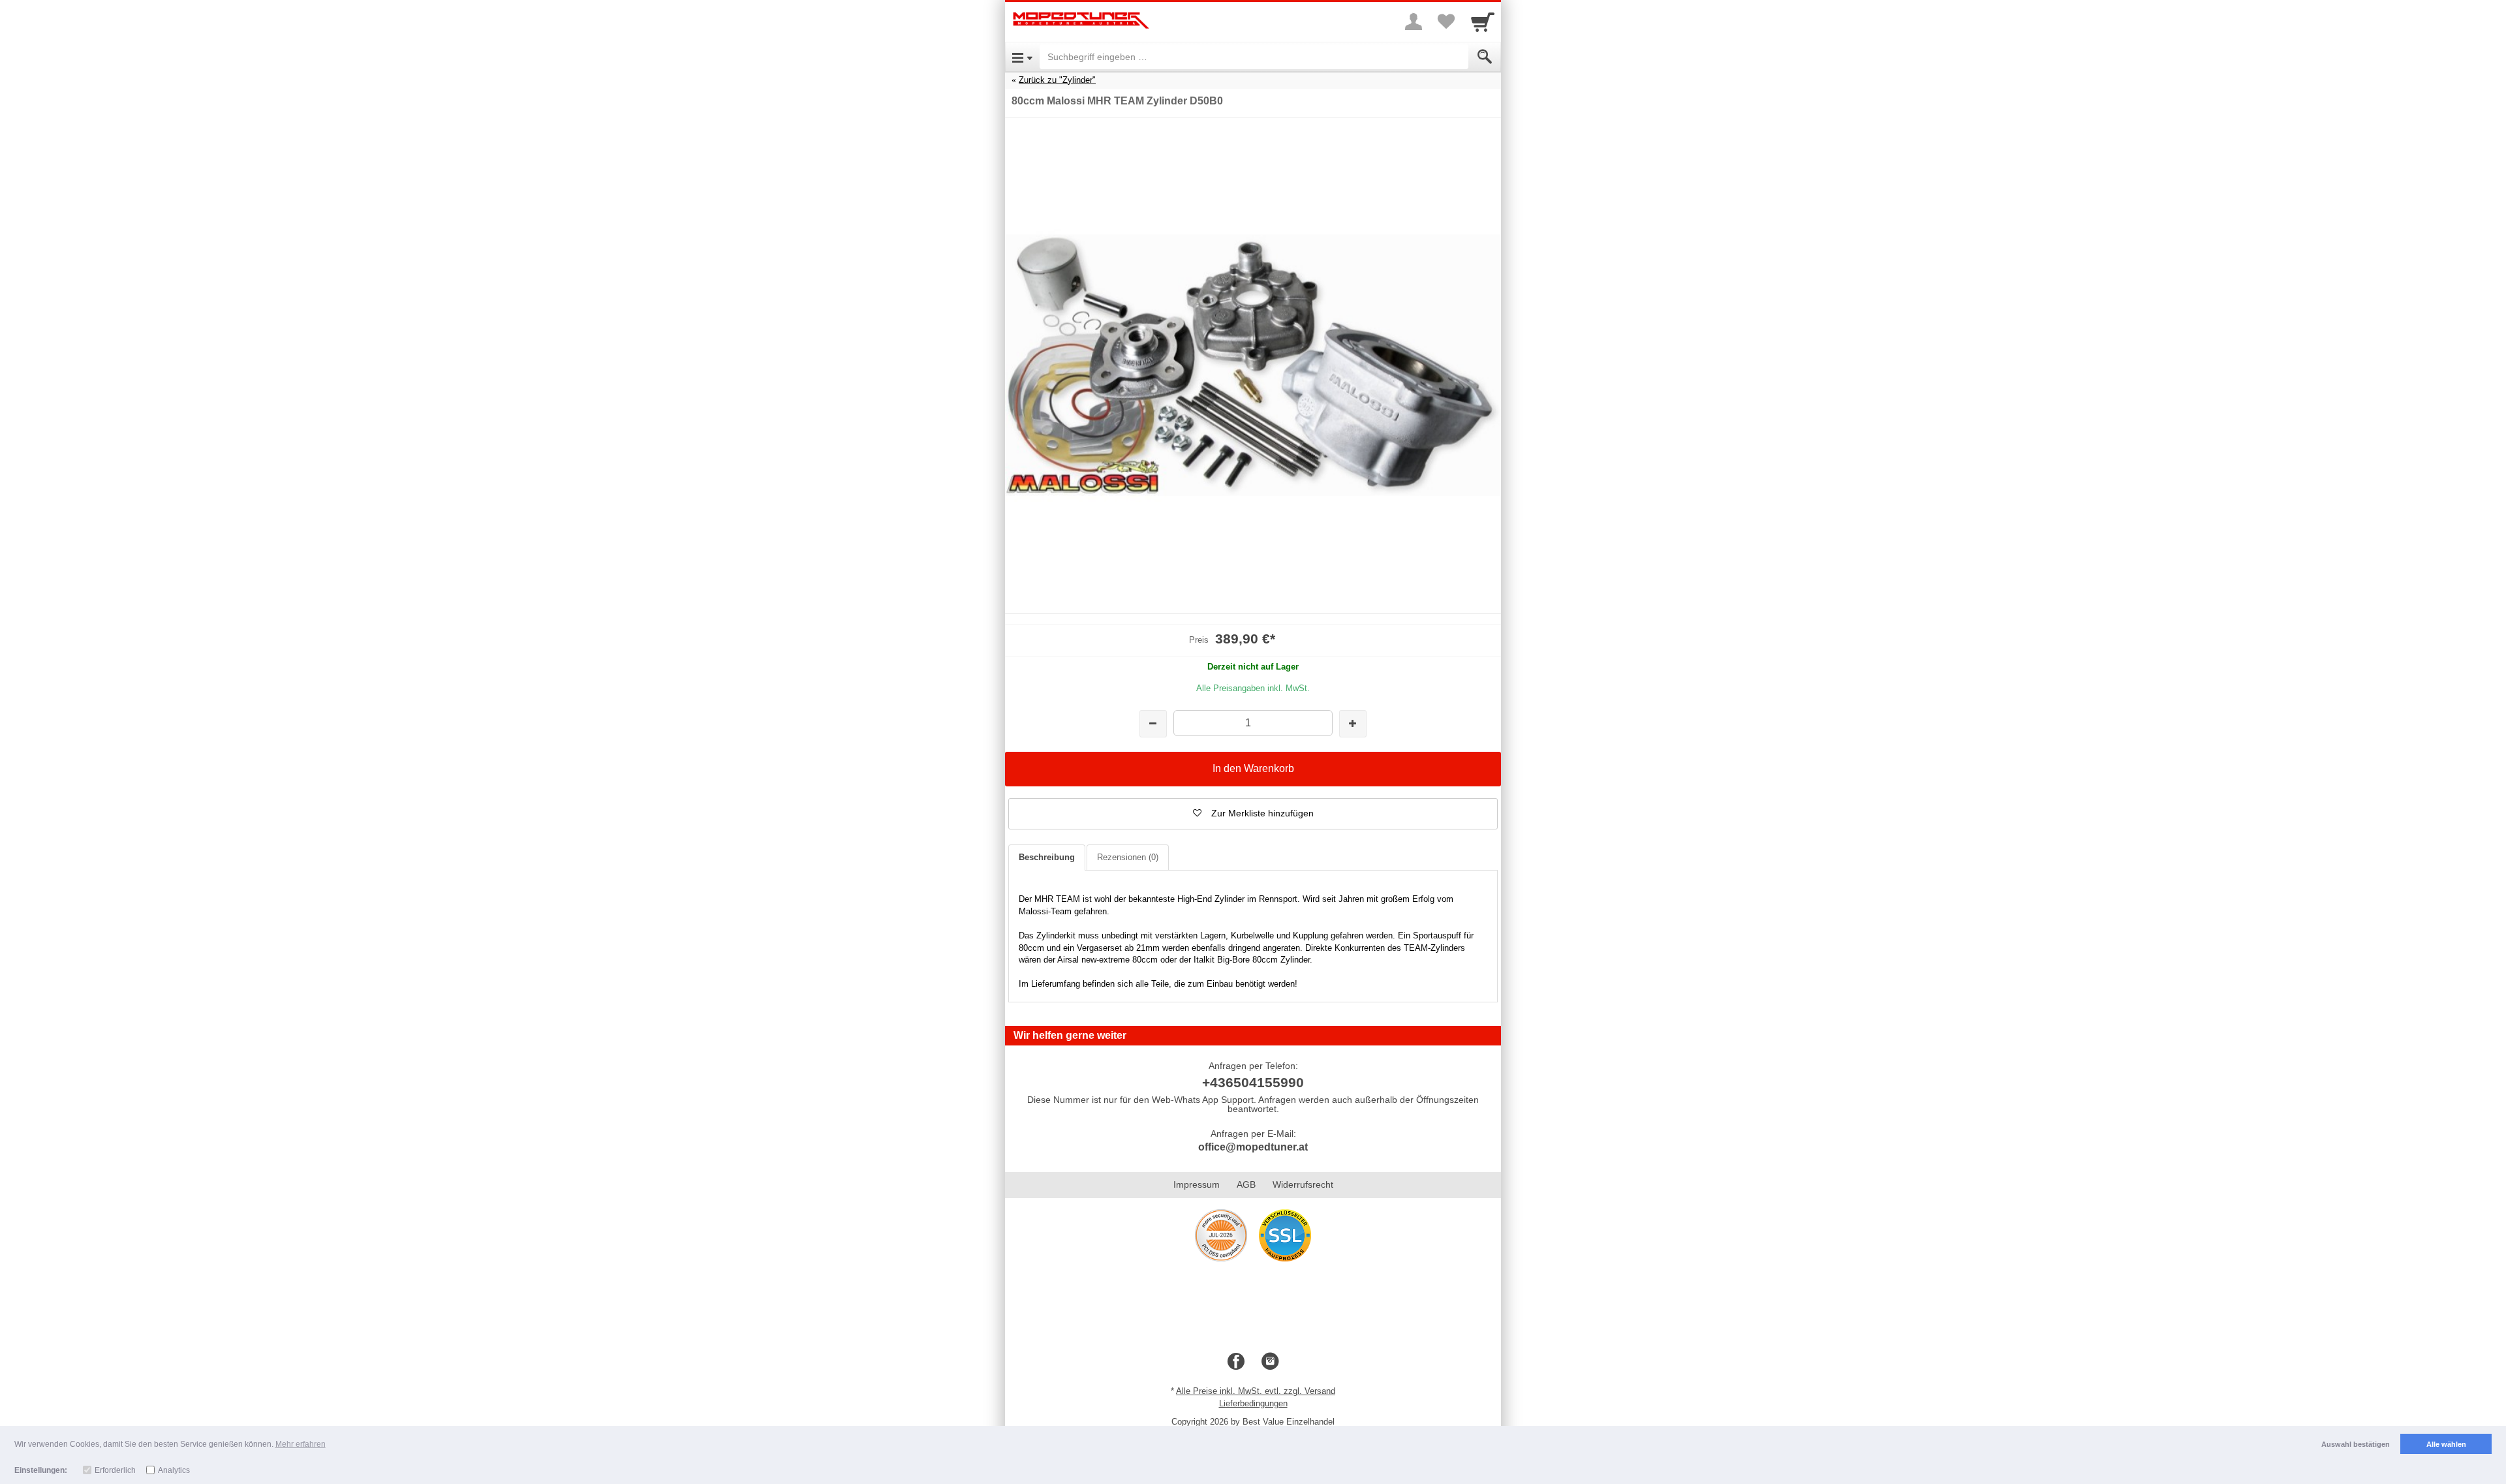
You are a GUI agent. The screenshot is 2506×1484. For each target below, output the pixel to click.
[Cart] (1483, 22)
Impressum (1197, 1184)
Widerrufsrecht (1303, 1184)
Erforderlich (115, 1470)
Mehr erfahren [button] (301, 1444)
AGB (1246, 1184)
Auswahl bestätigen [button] (2356, 1444)
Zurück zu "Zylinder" (1057, 80)
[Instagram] (1270, 1362)
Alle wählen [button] (2446, 1444)
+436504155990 (1253, 1082)
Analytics (174, 1470)
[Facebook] (1236, 1362)
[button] (1253, 814)
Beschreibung (1047, 857)
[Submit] (1485, 57)
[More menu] (1414, 22)
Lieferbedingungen (1253, 1403)
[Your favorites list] (1446, 22)
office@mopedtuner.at (1253, 1147)
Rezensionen (1128, 857)
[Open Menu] (1022, 57)
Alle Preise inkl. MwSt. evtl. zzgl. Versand (1256, 1391)
